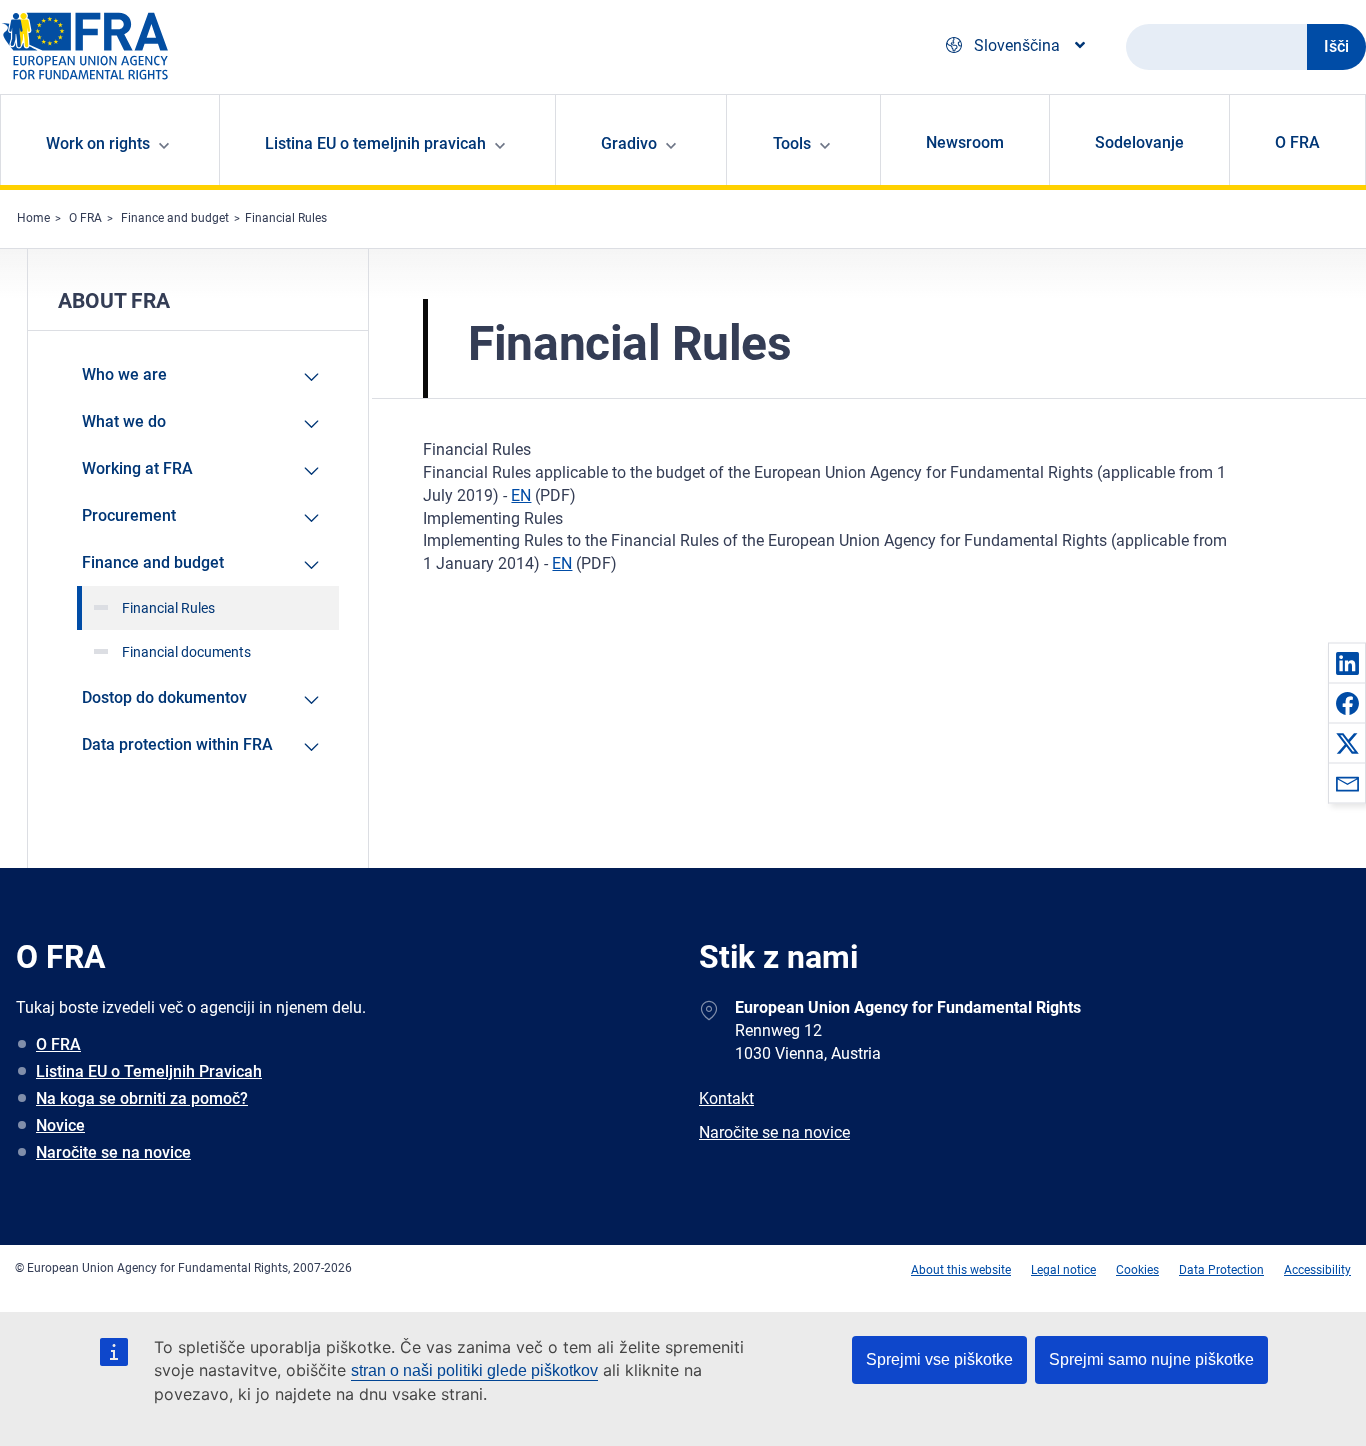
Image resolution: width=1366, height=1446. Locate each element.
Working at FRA (137, 468)
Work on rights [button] (98, 143)
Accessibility (1317, 1270)
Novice (60, 1125)
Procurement (129, 515)
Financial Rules (286, 218)
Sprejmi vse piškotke (939, 1359)
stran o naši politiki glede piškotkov (474, 1370)
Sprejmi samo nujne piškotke (1151, 1359)
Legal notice (1063, 1270)
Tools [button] (792, 143)
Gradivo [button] (629, 143)
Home (33, 218)
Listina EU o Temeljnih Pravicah (149, 1071)
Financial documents (186, 652)
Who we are (124, 374)
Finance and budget (175, 218)
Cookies (1137, 1270)
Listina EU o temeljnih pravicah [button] (375, 143)
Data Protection (1221, 1270)
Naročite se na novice (113, 1152)
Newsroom (965, 142)
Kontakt (726, 1098)
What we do (124, 421)
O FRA (1297, 142)
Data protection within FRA (177, 744)
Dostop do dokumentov (164, 697)
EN (521, 495)
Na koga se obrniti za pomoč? (142, 1098)
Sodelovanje (1139, 142)
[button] (1347, 663)
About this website (961, 1270)
